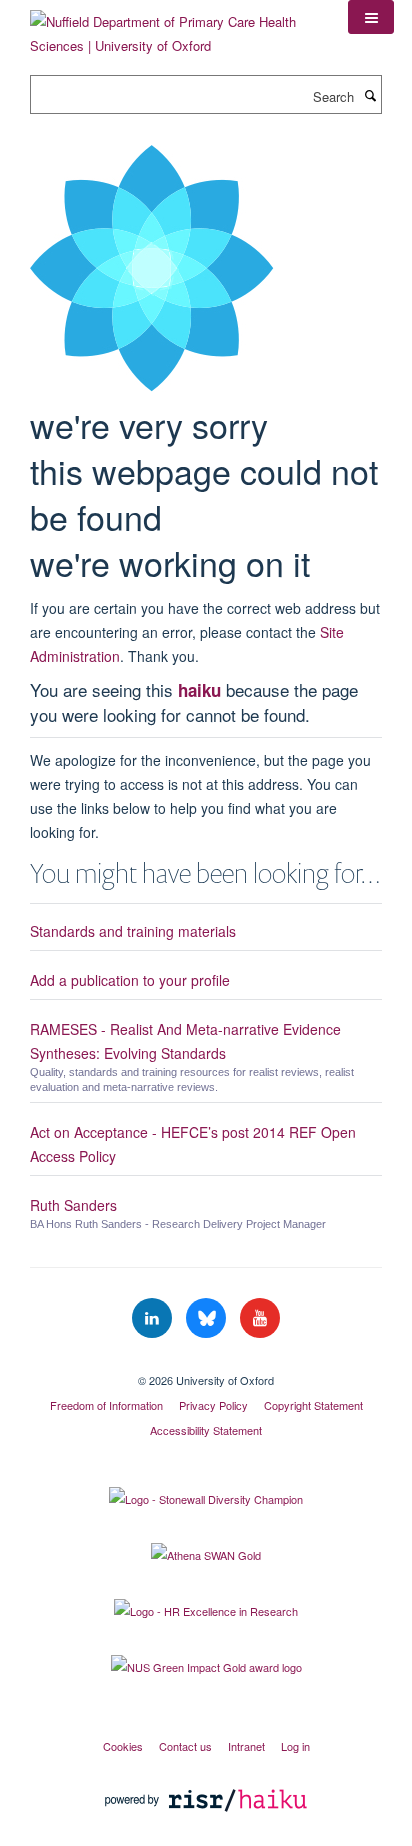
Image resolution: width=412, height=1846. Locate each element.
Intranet (246, 1746)
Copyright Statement (313, 1405)
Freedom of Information (106, 1405)
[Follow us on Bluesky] (208, 1318)
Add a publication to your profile (130, 980)
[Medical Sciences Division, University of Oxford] (206, 1363)
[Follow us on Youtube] (260, 1318)
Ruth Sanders (73, 1205)
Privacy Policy (213, 1405)
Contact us (185, 1746)
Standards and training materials (133, 931)
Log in (295, 1746)
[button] (371, 17)
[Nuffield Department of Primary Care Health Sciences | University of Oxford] (174, 26)
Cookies (123, 1746)
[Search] (370, 95)
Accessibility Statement (206, 1430)
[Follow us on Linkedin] (154, 1318)
